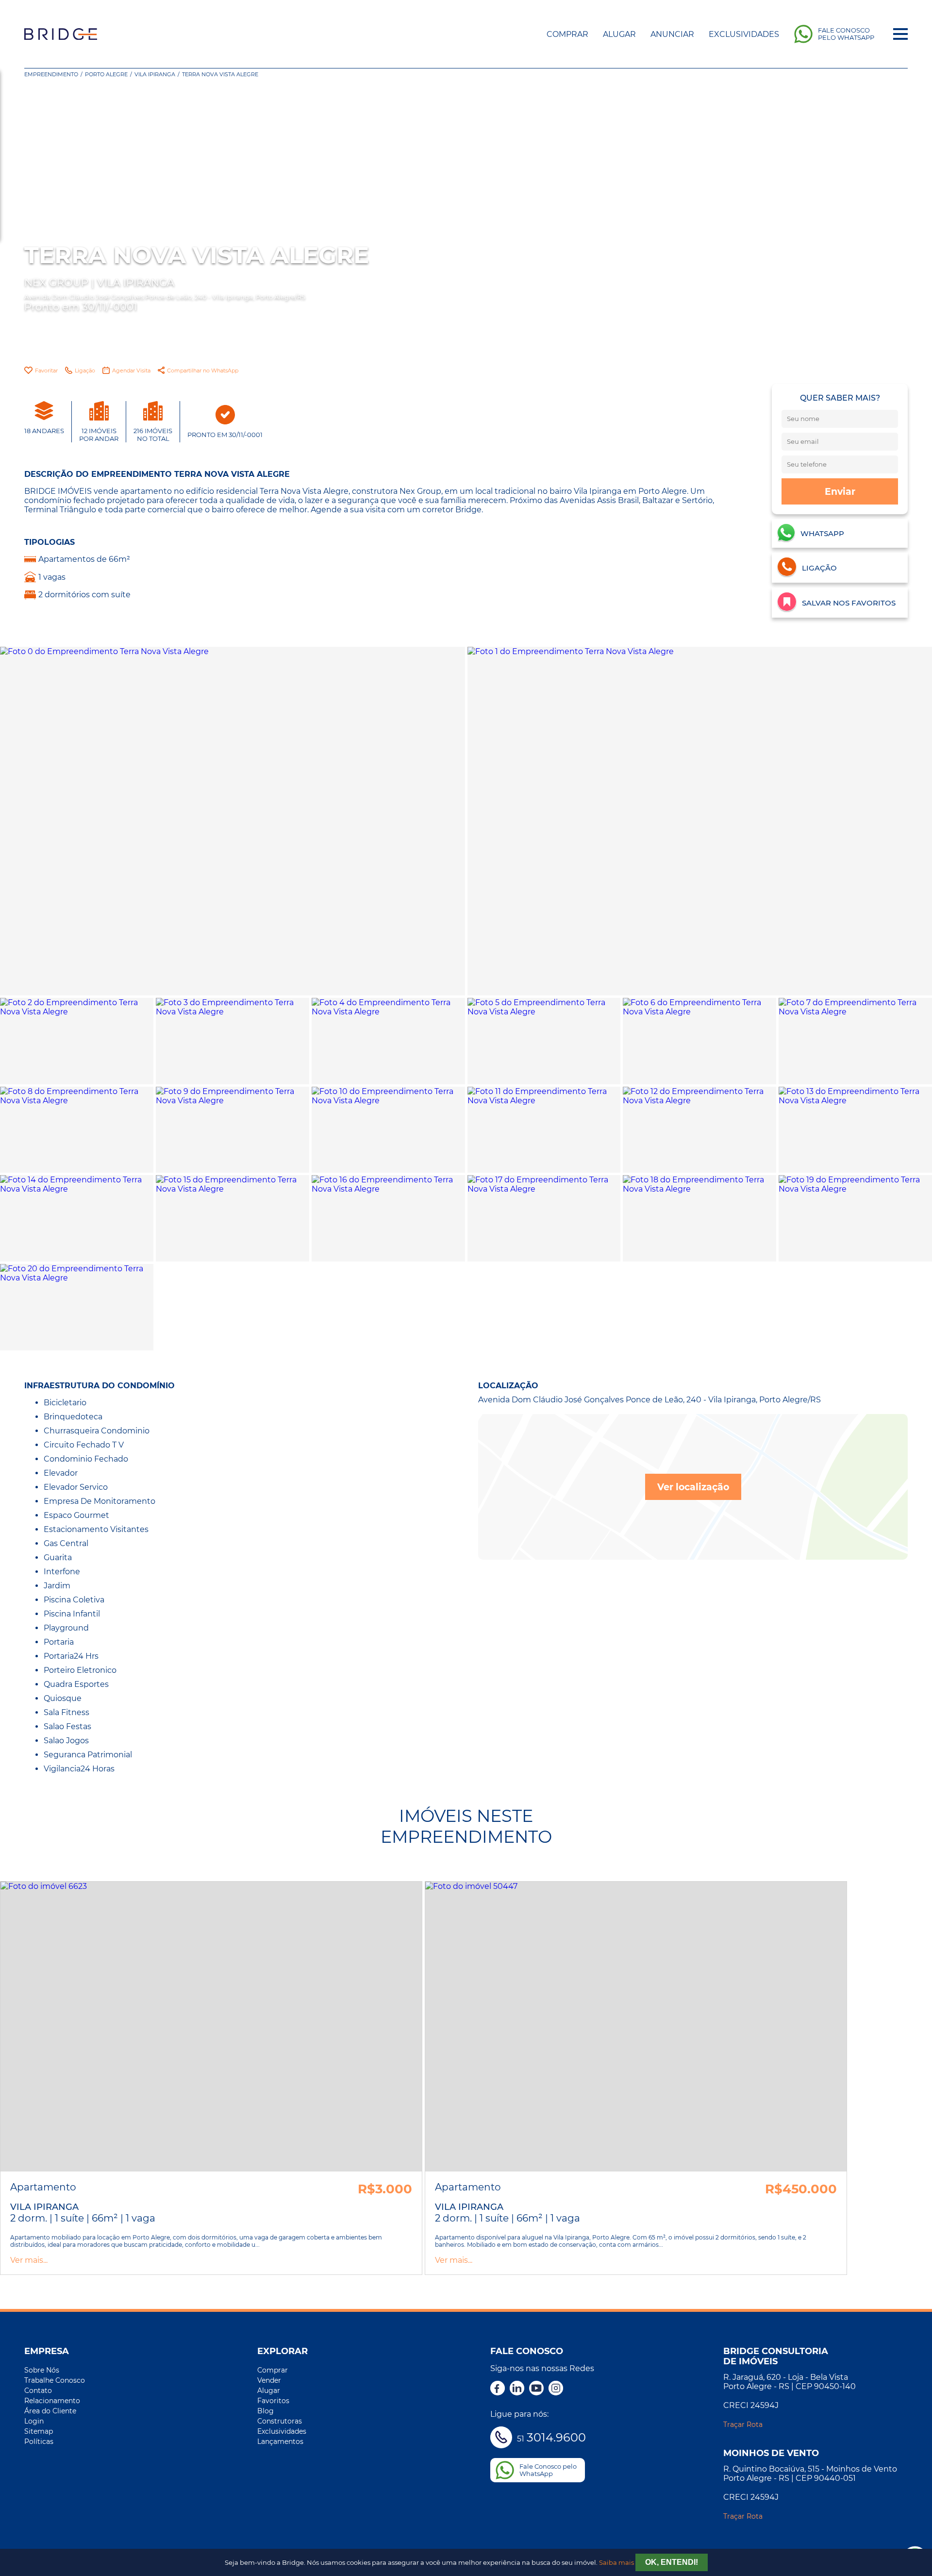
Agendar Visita (131, 370)
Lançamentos (280, 2441)
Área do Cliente (50, 2411)
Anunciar (672, 34)
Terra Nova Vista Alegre (220, 74)
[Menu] (900, 34)
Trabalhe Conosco (55, 2380)
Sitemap (39, 2431)
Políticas (39, 2441)
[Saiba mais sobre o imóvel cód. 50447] (636, 2027)
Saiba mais (616, 2563)
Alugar (619, 34)
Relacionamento (52, 2401)
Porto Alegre (106, 74)
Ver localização (693, 1487)
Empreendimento (51, 74)
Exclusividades (744, 34)
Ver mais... (29, 2260)
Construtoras (280, 2421)
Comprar (567, 34)
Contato (38, 2391)
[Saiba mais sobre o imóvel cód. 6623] (211, 2027)
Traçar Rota (743, 2424)
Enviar (840, 491)
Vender (269, 2380)
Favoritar (46, 370)
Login (34, 2421)
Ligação (85, 370)
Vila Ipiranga (155, 74)
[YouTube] (536, 2389)
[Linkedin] (517, 2389)
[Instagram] (556, 2389)
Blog (266, 2411)
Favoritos (273, 2401)
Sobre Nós (42, 2370)
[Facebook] (498, 2389)
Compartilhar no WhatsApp (203, 370)
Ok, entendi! (672, 2562)
